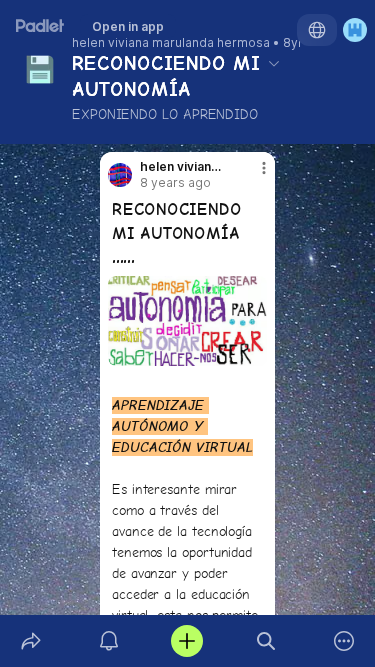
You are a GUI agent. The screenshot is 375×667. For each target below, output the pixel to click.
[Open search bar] (266, 641)
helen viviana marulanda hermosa (171, 43)
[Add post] (187, 641)
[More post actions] (251, 176)
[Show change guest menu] (355, 30)
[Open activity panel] (109, 641)
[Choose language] (317, 30)
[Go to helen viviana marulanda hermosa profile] (120, 175)
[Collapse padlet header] (274, 63)
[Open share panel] (31, 641)
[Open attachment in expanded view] (187, 321)
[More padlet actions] (344, 641)
